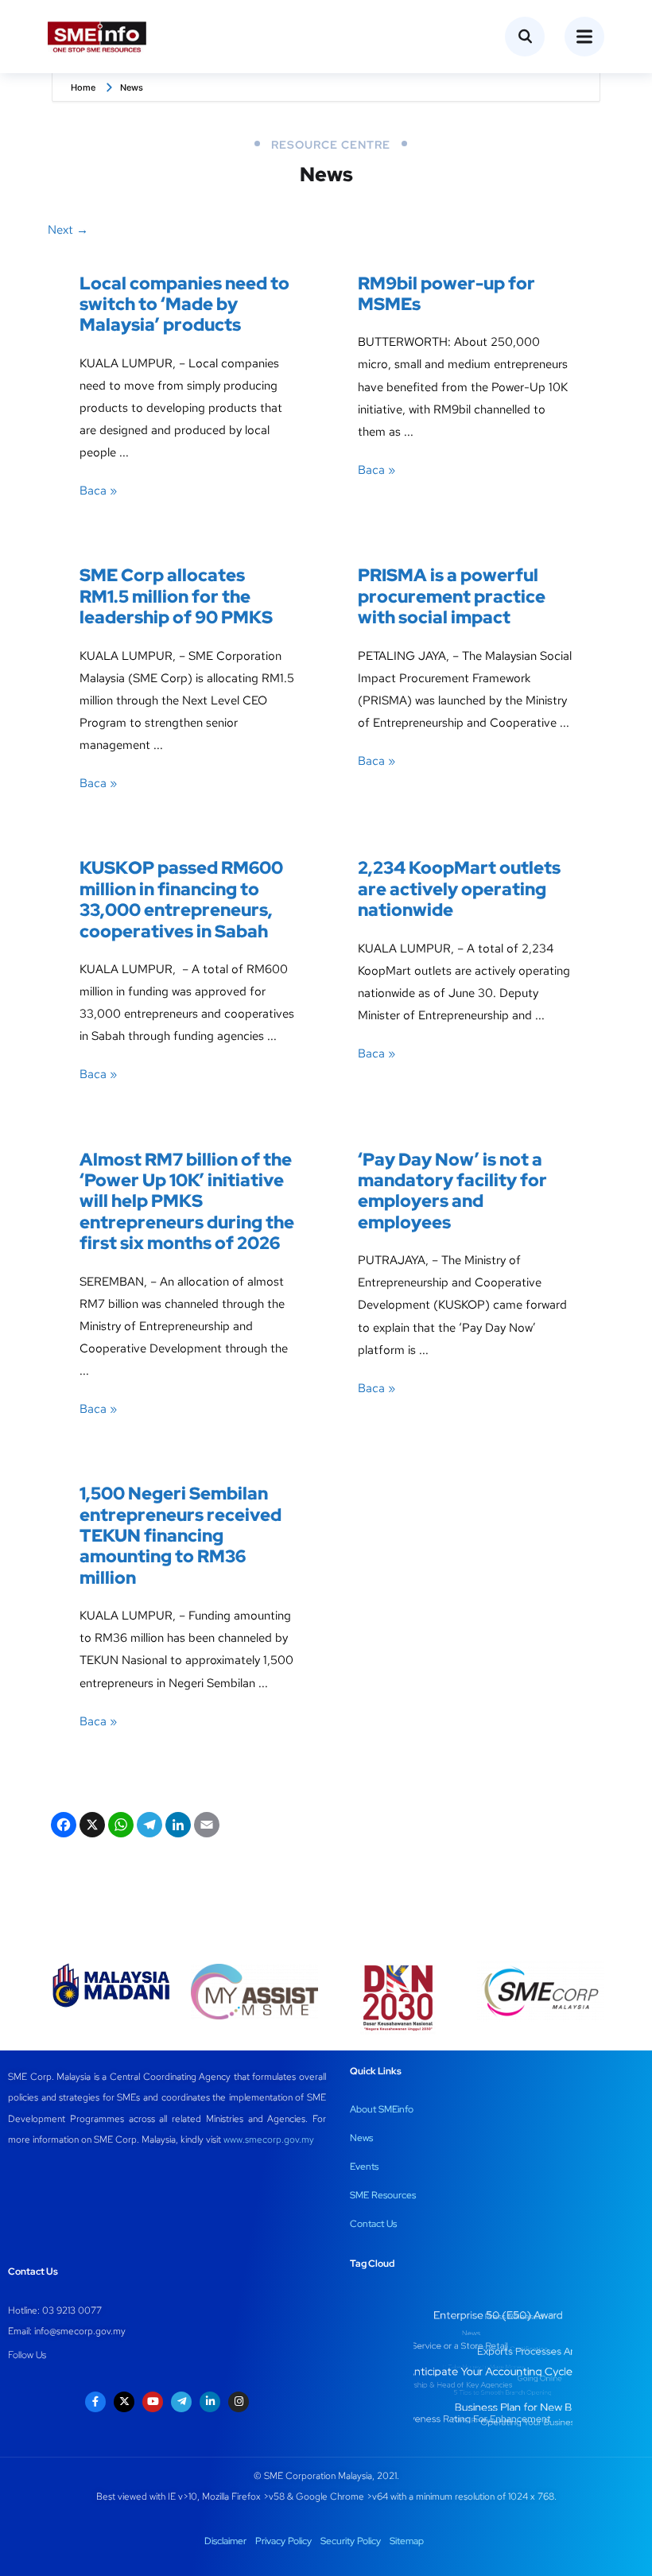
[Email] (205, 1827)
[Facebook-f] (95, 2402)
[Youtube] (153, 2402)
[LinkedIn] (177, 1827)
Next (68, 230)
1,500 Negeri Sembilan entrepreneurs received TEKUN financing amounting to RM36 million (180, 1536)
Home (83, 87)
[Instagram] (239, 2402)
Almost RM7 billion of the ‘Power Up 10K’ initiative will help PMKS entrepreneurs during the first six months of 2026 (187, 1202)
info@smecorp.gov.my (80, 2331)
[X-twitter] (124, 2402)
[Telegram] (148, 1827)
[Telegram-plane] (181, 2402)
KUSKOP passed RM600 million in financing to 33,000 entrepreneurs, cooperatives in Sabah (181, 899)
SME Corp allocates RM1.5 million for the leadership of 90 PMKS (176, 596)
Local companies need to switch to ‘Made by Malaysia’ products (184, 305)
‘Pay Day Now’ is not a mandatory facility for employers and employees (452, 1191)
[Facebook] (62, 1827)
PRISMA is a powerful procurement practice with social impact (452, 596)
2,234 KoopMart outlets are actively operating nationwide (459, 889)
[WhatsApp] (119, 1827)
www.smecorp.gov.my (269, 2140)
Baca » (98, 491)
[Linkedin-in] (210, 2402)
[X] (91, 1827)
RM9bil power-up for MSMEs (446, 294)
